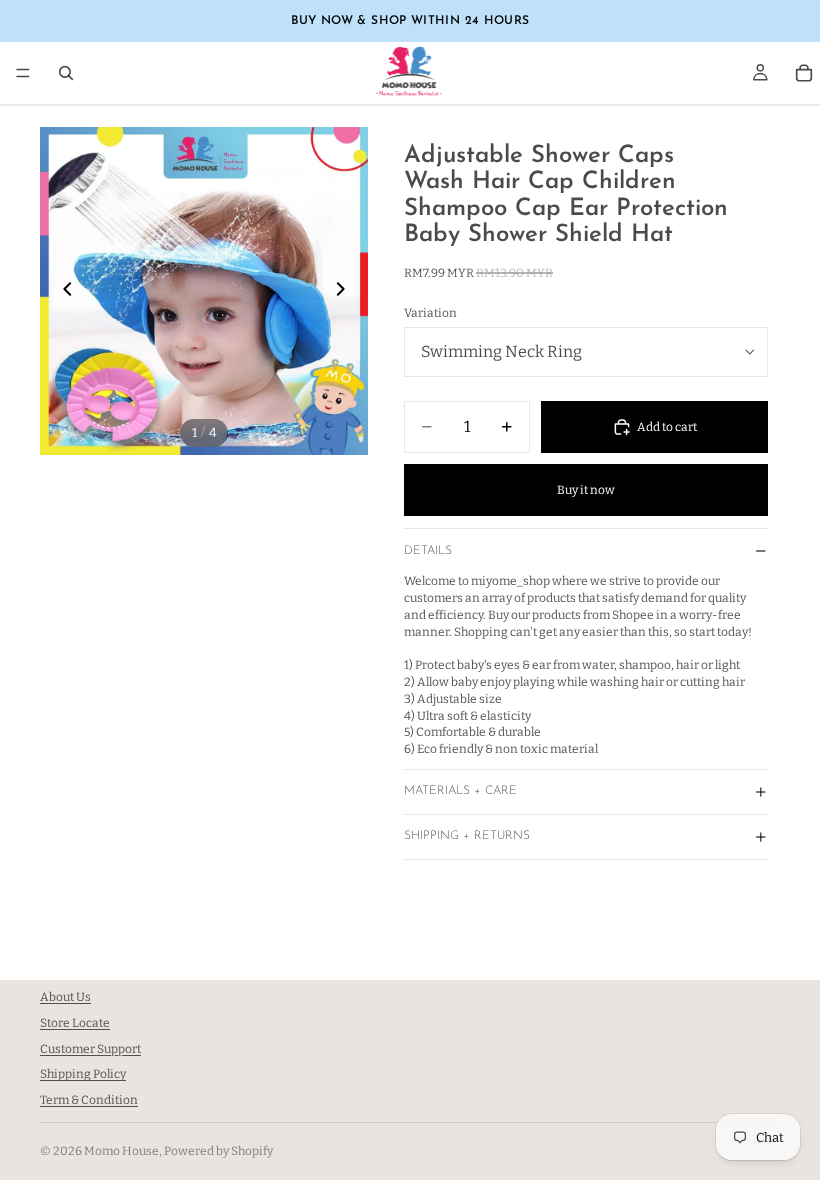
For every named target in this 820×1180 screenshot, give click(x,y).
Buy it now (586, 490)
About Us (65, 997)
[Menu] (23, 73)
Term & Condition (89, 1100)
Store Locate (75, 1023)
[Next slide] (346, 291)
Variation (430, 313)
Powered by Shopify (218, 1151)
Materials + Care (460, 791)
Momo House (121, 1151)
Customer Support (90, 1049)
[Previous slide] (62, 291)
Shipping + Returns (467, 836)
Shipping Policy (83, 1075)
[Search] (66, 73)
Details (428, 551)
